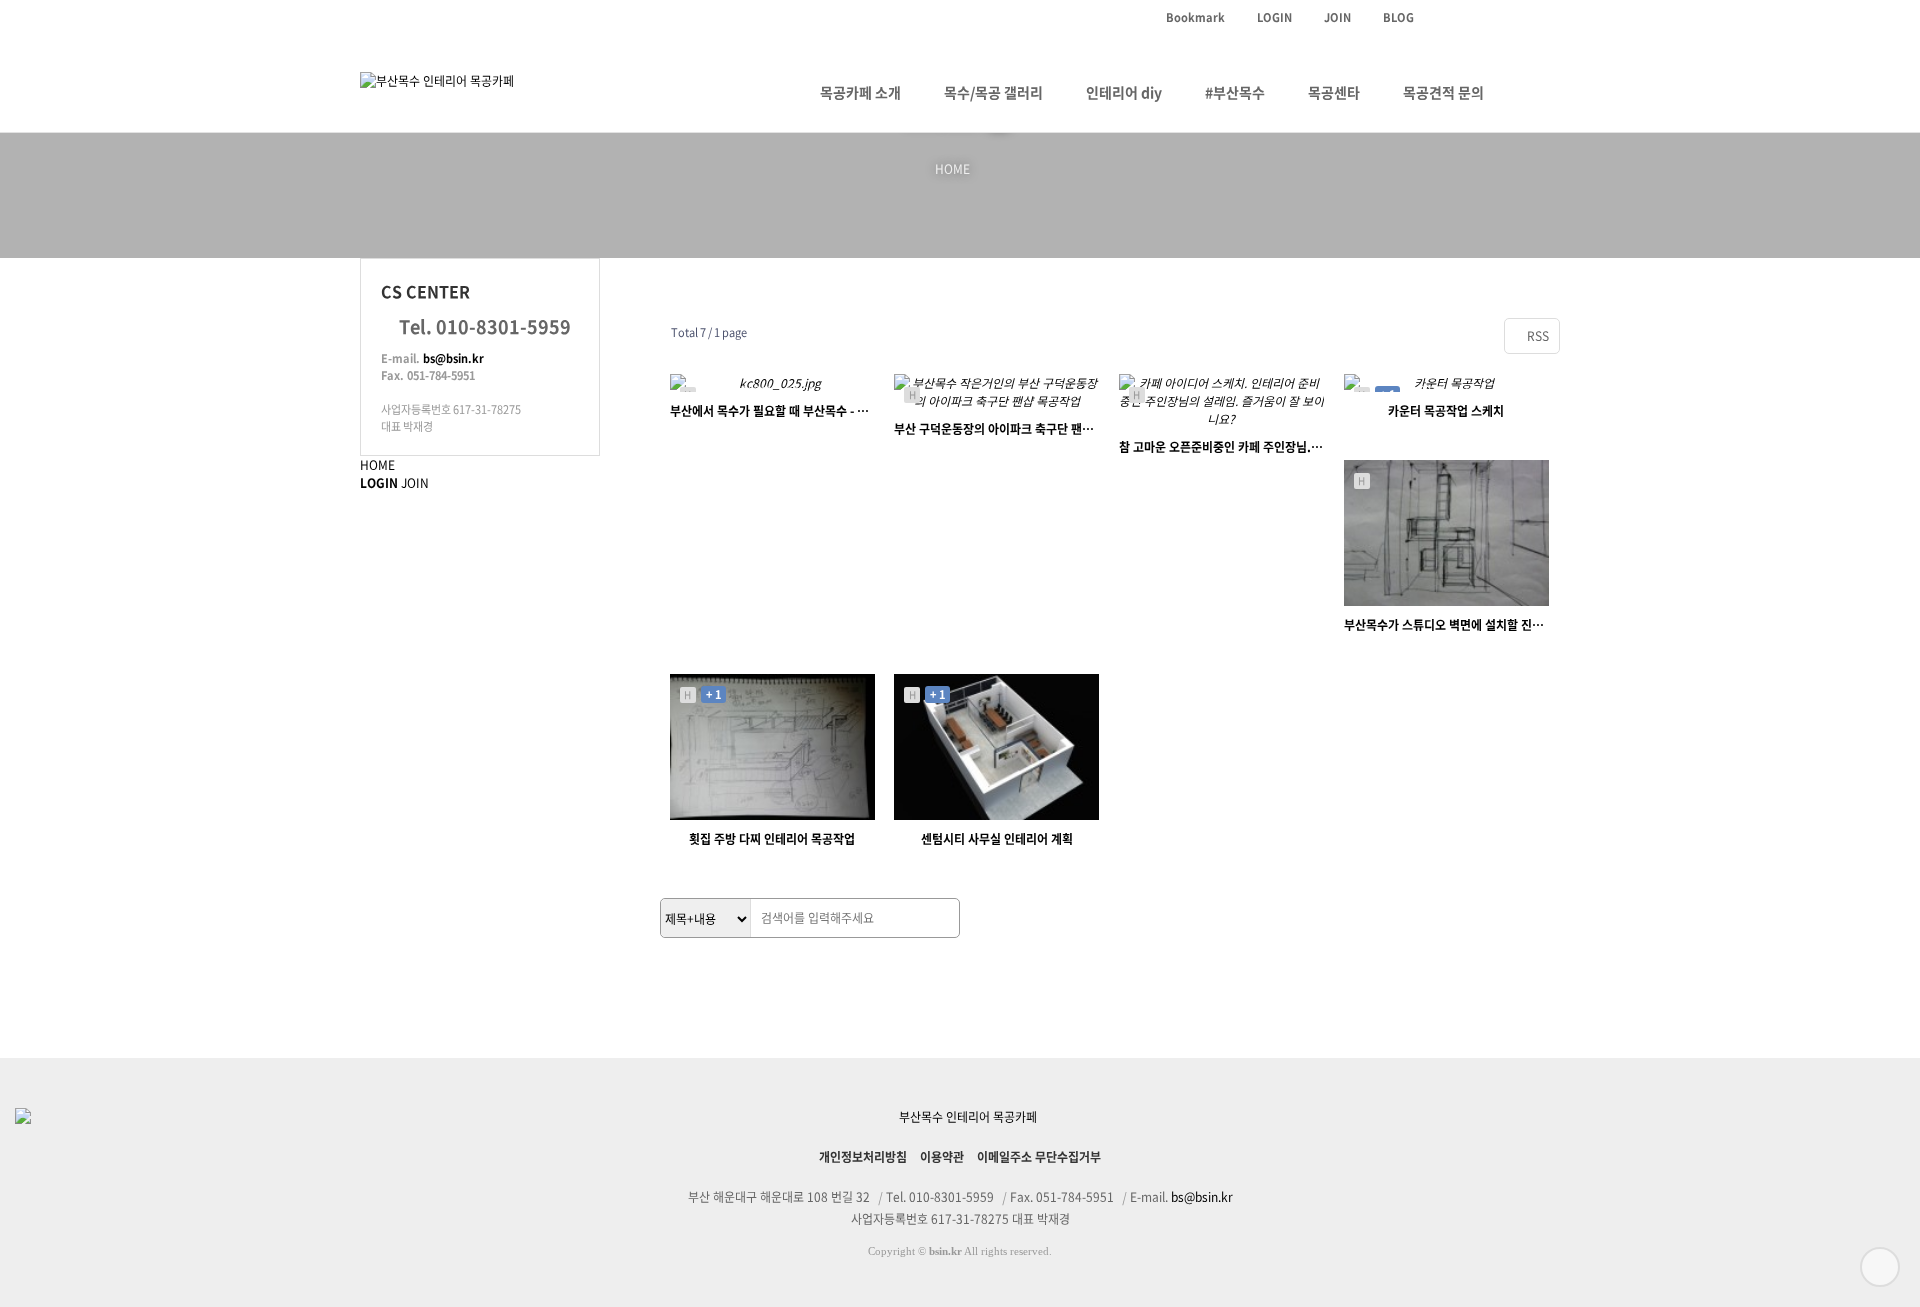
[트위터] (1509, 17)
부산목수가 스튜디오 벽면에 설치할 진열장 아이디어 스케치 (1446, 625)
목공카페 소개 (860, 92)
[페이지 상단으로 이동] (1880, 1267)
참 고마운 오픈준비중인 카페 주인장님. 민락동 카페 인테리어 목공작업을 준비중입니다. (1221, 447)
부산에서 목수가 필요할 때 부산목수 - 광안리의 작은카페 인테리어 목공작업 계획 (772, 411)
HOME (377, 465)
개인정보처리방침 (863, 1157)
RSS (1536, 336)
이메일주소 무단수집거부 (1039, 1157)
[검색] (939, 919)
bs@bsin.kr (453, 358)
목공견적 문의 (1443, 92)
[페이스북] (1543, 17)
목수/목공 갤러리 (993, 92)
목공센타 (1334, 92)
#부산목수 (1235, 92)
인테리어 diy (1124, 92)
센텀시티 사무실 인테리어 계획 (997, 839)
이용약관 (942, 1157)
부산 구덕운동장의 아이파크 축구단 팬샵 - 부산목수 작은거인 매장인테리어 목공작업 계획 (996, 429)
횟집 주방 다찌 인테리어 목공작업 (772, 839)
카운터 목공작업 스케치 (1446, 411)
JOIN (415, 483)
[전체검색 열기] (1532, 92)
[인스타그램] (1441, 17)
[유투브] (1475, 17)
